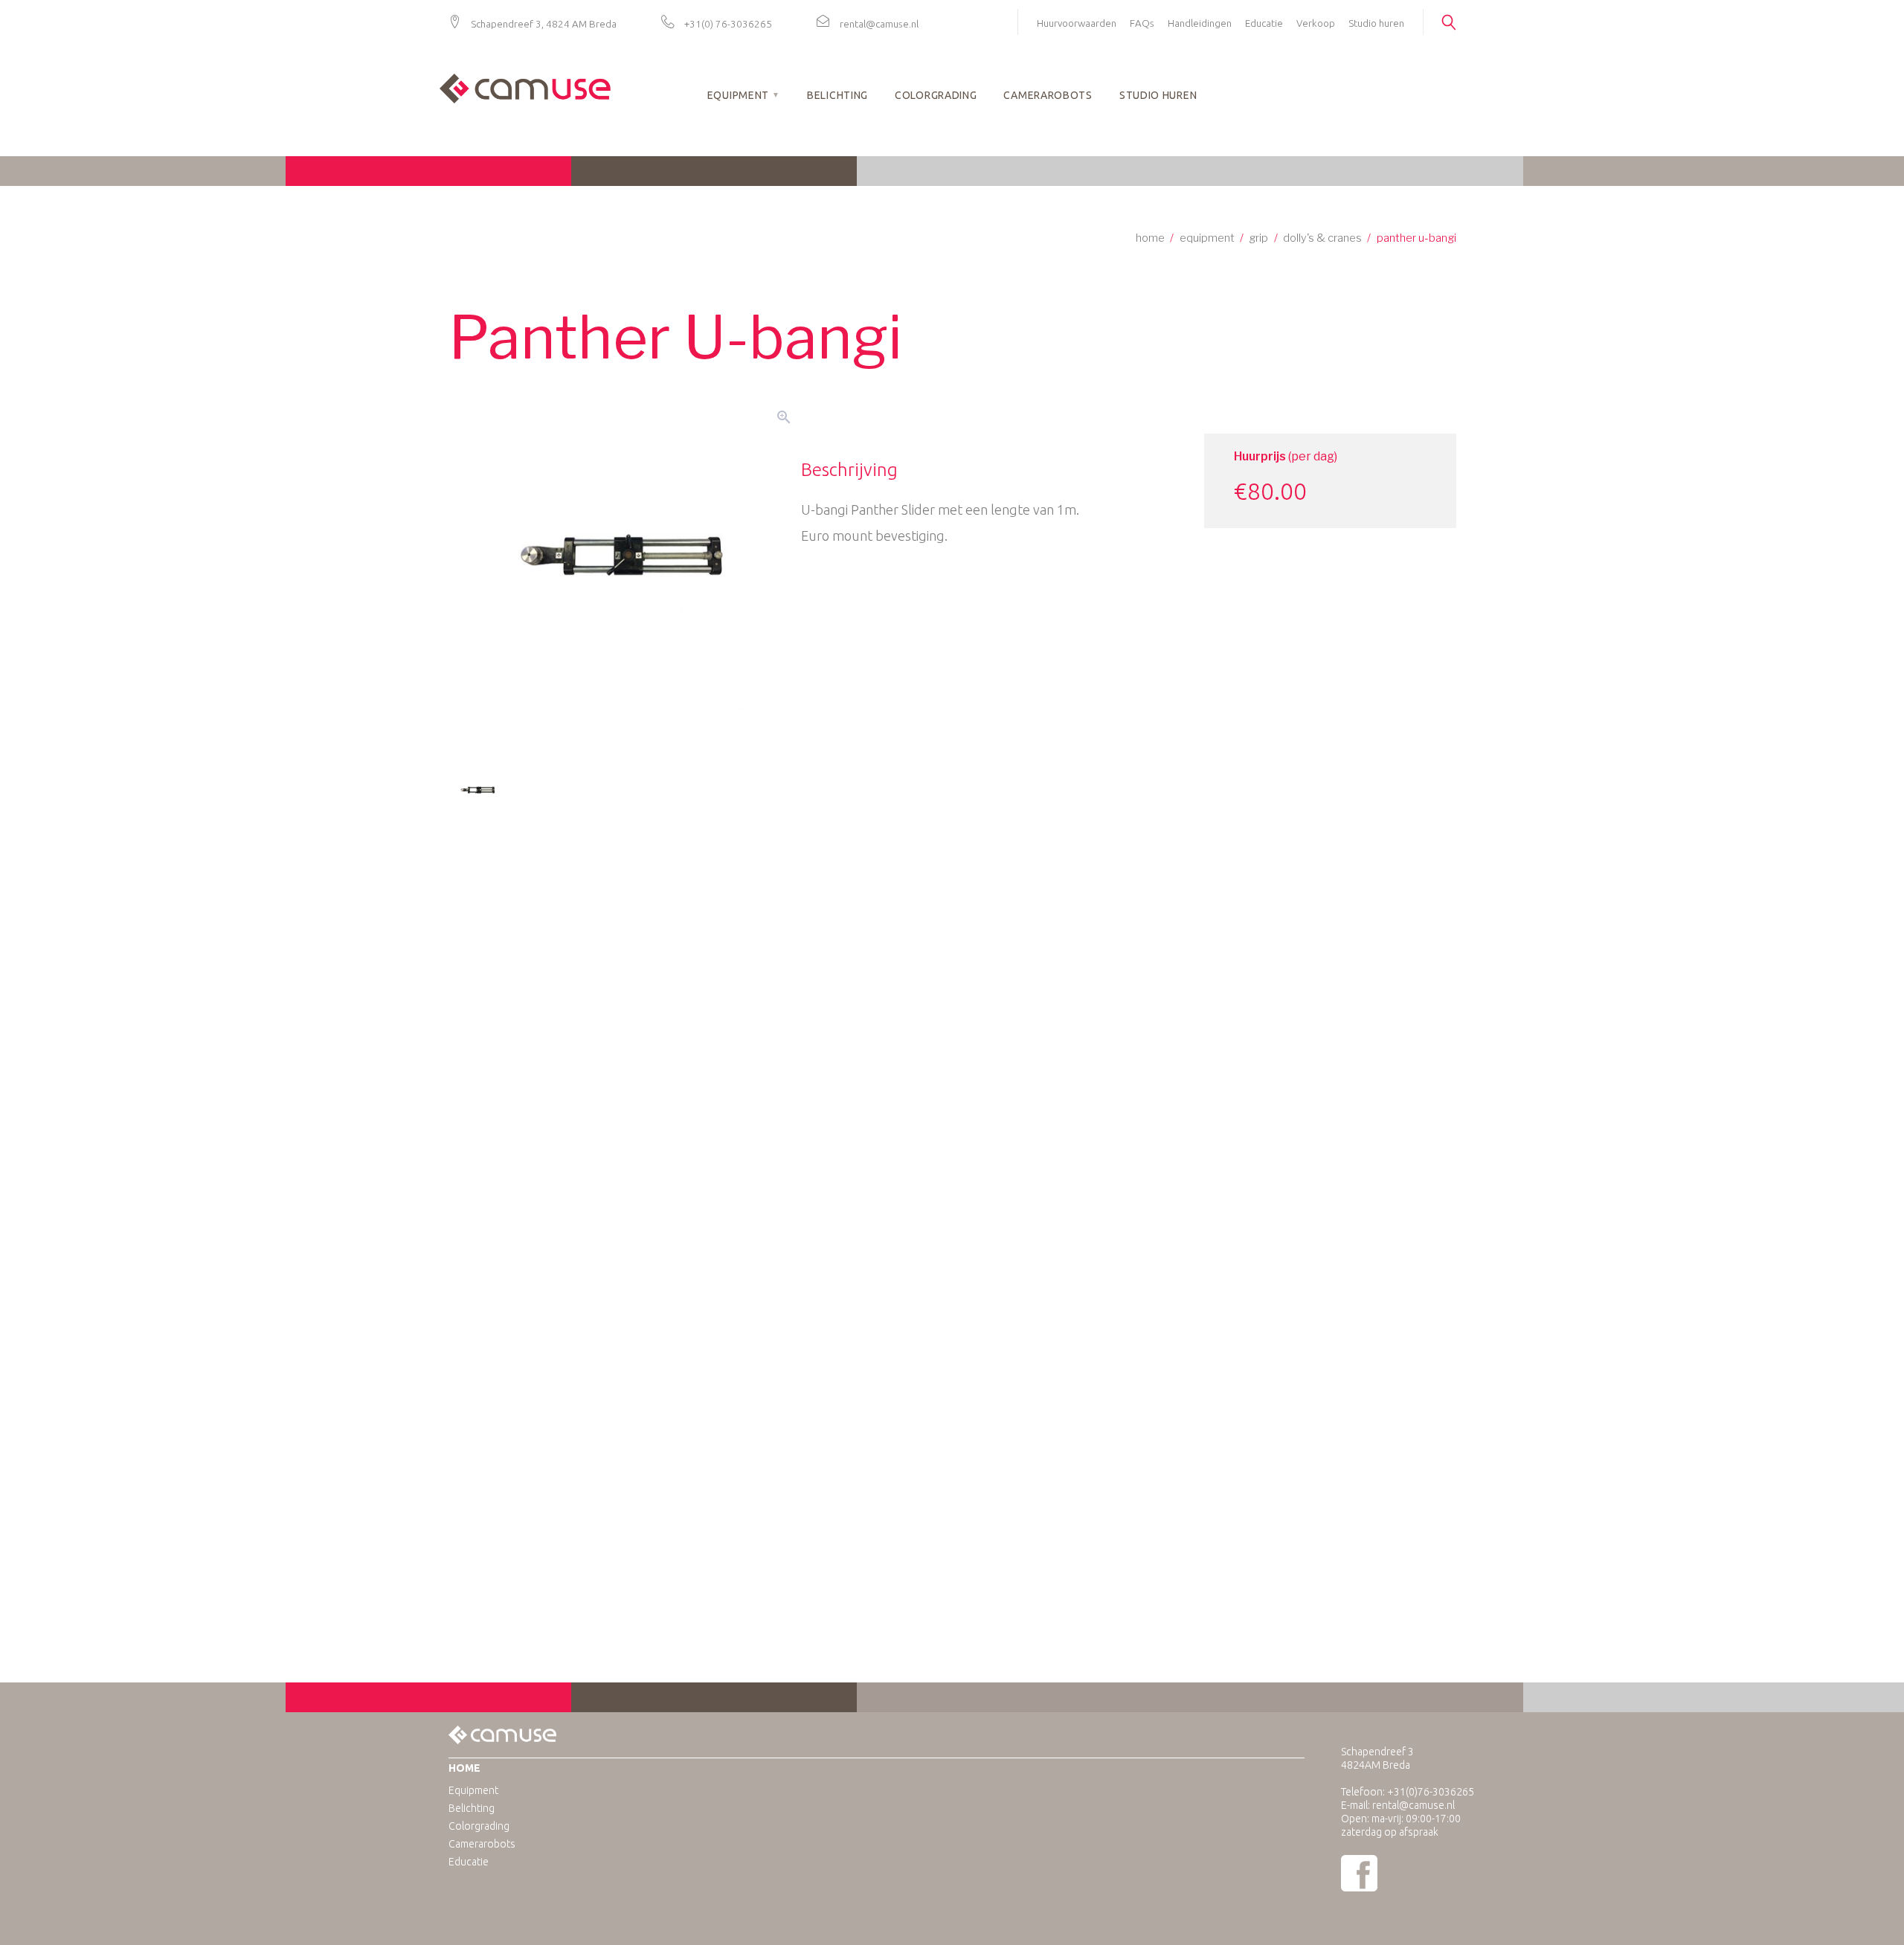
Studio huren (1376, 23)
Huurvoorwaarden (1077, 23)
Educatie (1264, 23)
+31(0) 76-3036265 (728, 24)
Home (1150, 238)
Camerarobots (1048, 95)
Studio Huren (1158, 95)
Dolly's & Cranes (1322, 238)
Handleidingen (1200, 23)
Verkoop (1316, 23)
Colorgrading (936, 95)
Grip (1258, 238)
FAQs (1142, 23)
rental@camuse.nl (879, 24)
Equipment (738, 95)
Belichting (837, 95)
